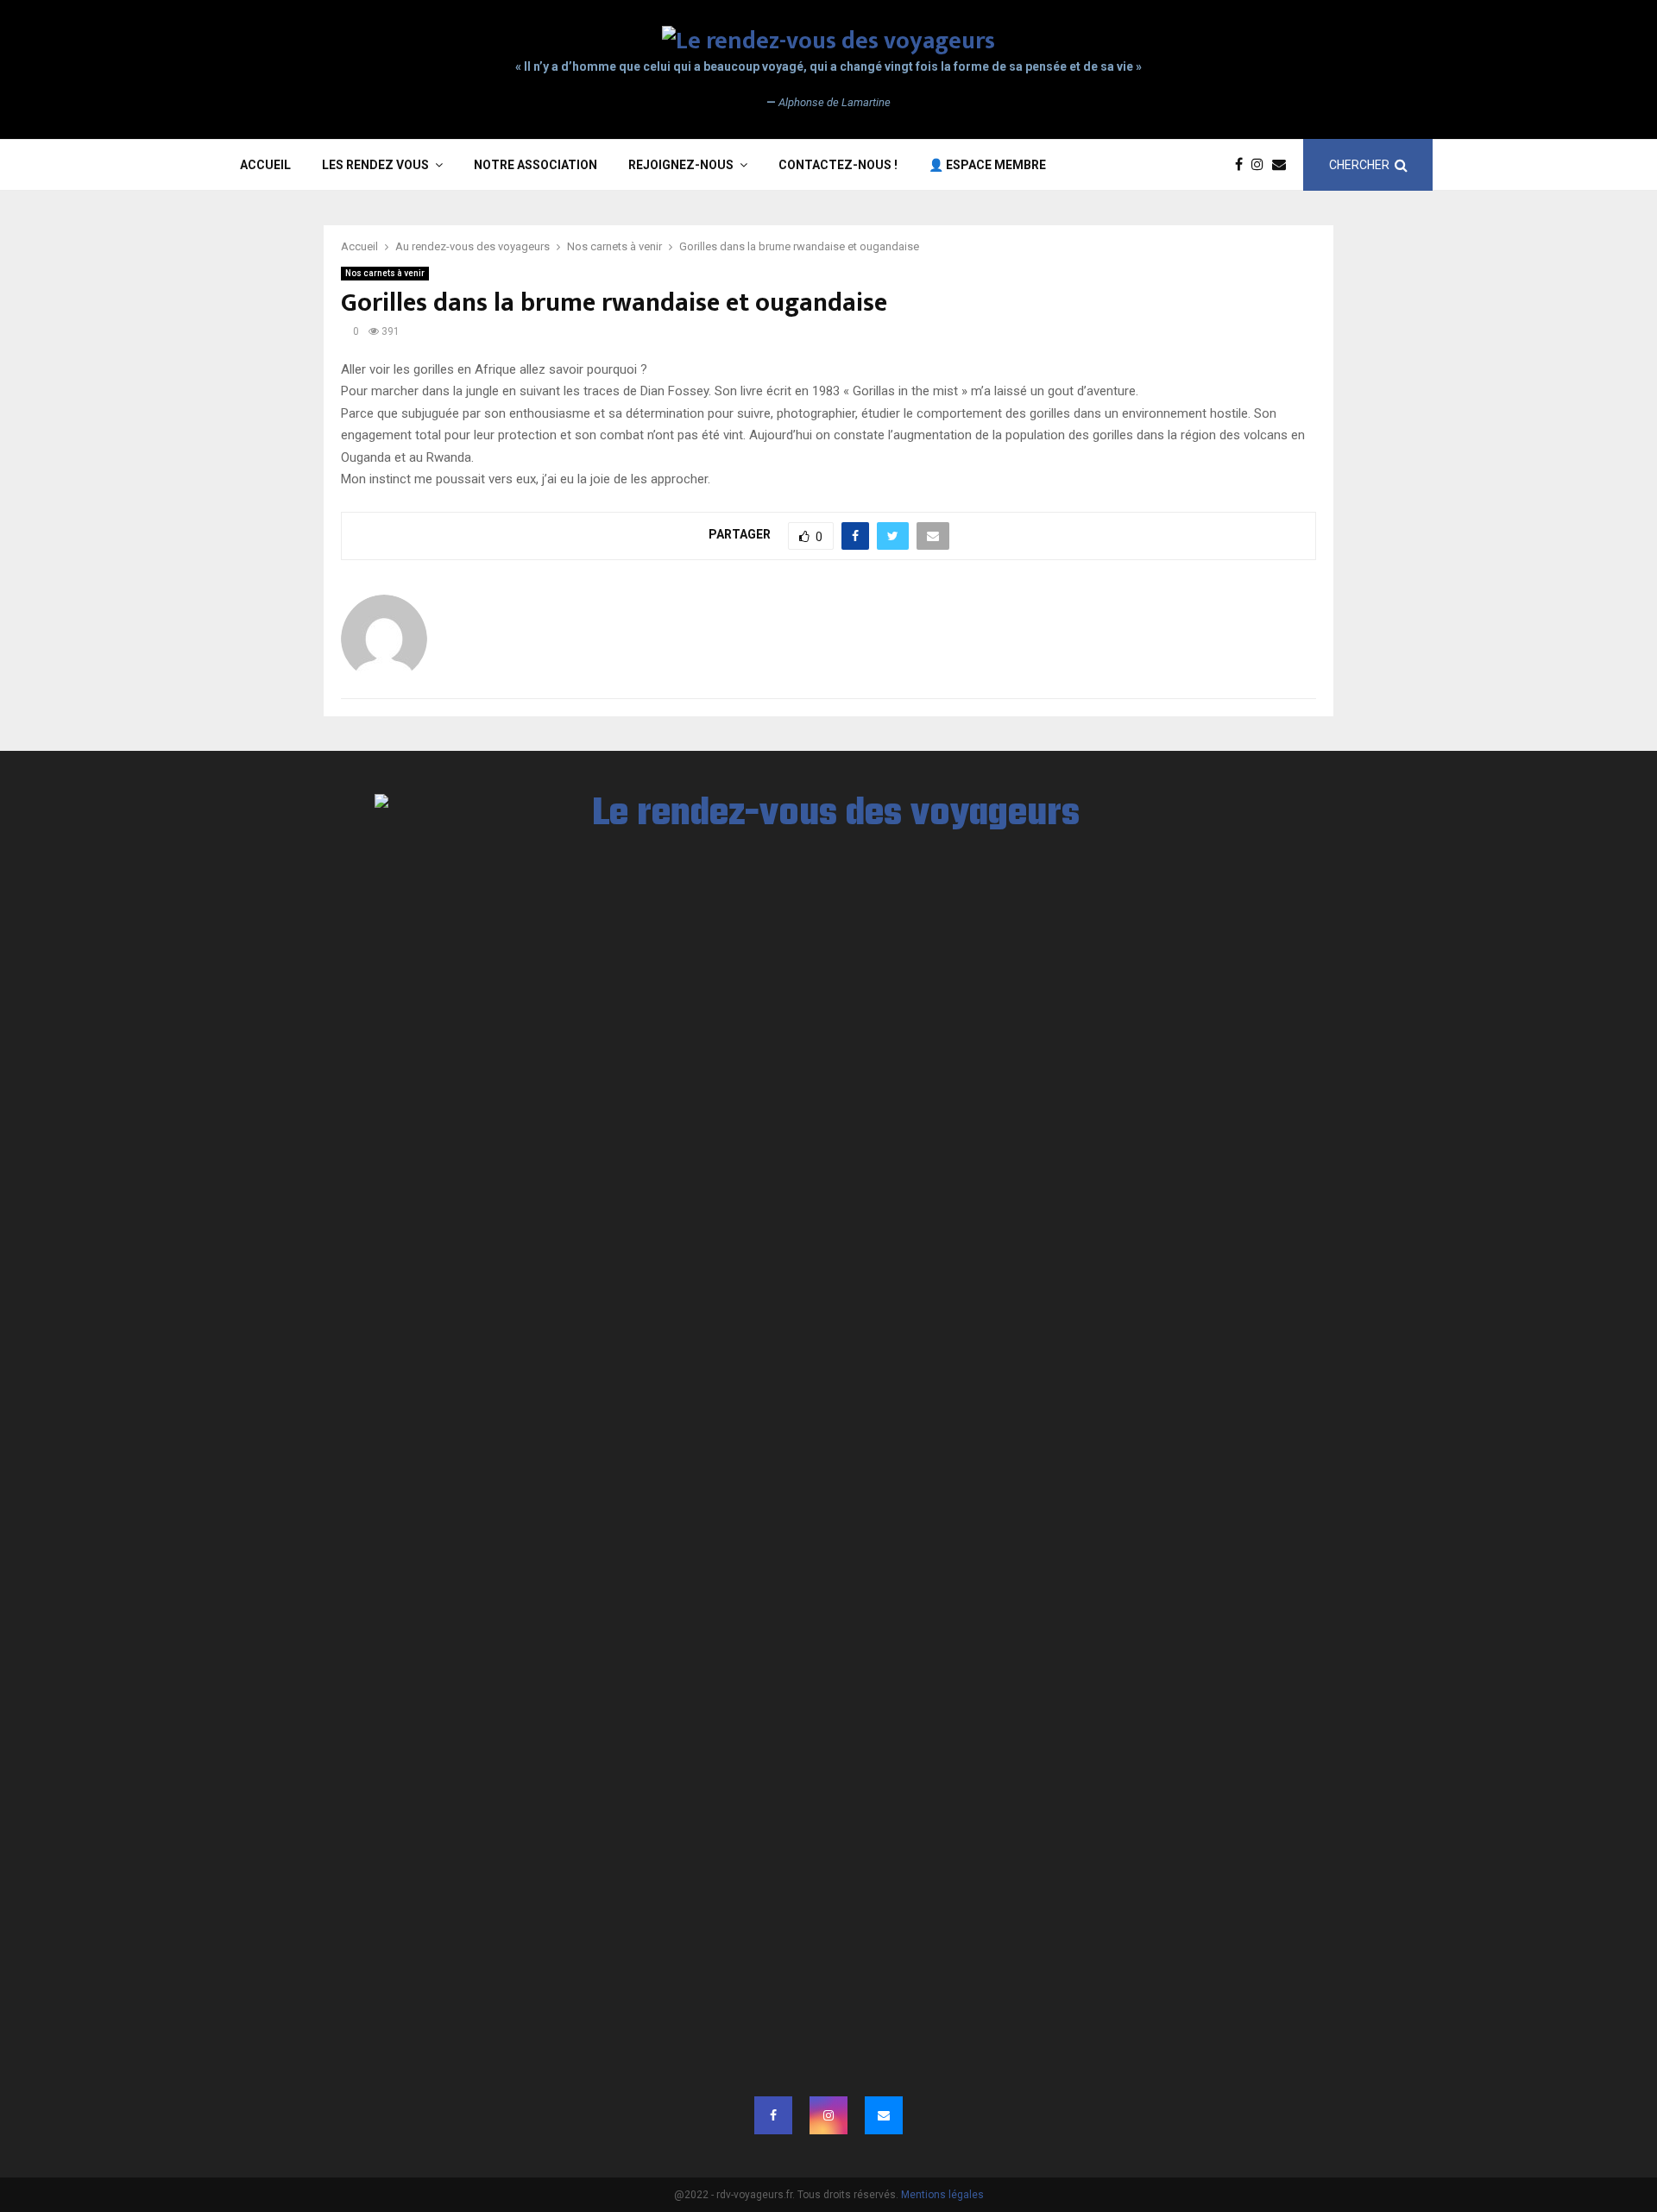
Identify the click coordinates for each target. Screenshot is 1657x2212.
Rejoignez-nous (681, 165)
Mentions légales (942, 2195)
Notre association (536, 165)
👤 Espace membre (987, 165)
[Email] (1283, 165)
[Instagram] (1262, 165)
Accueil (265, 165)
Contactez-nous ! (838, 165)
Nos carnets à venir (385, 273)
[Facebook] (1243, 165)
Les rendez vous (375, 165)
